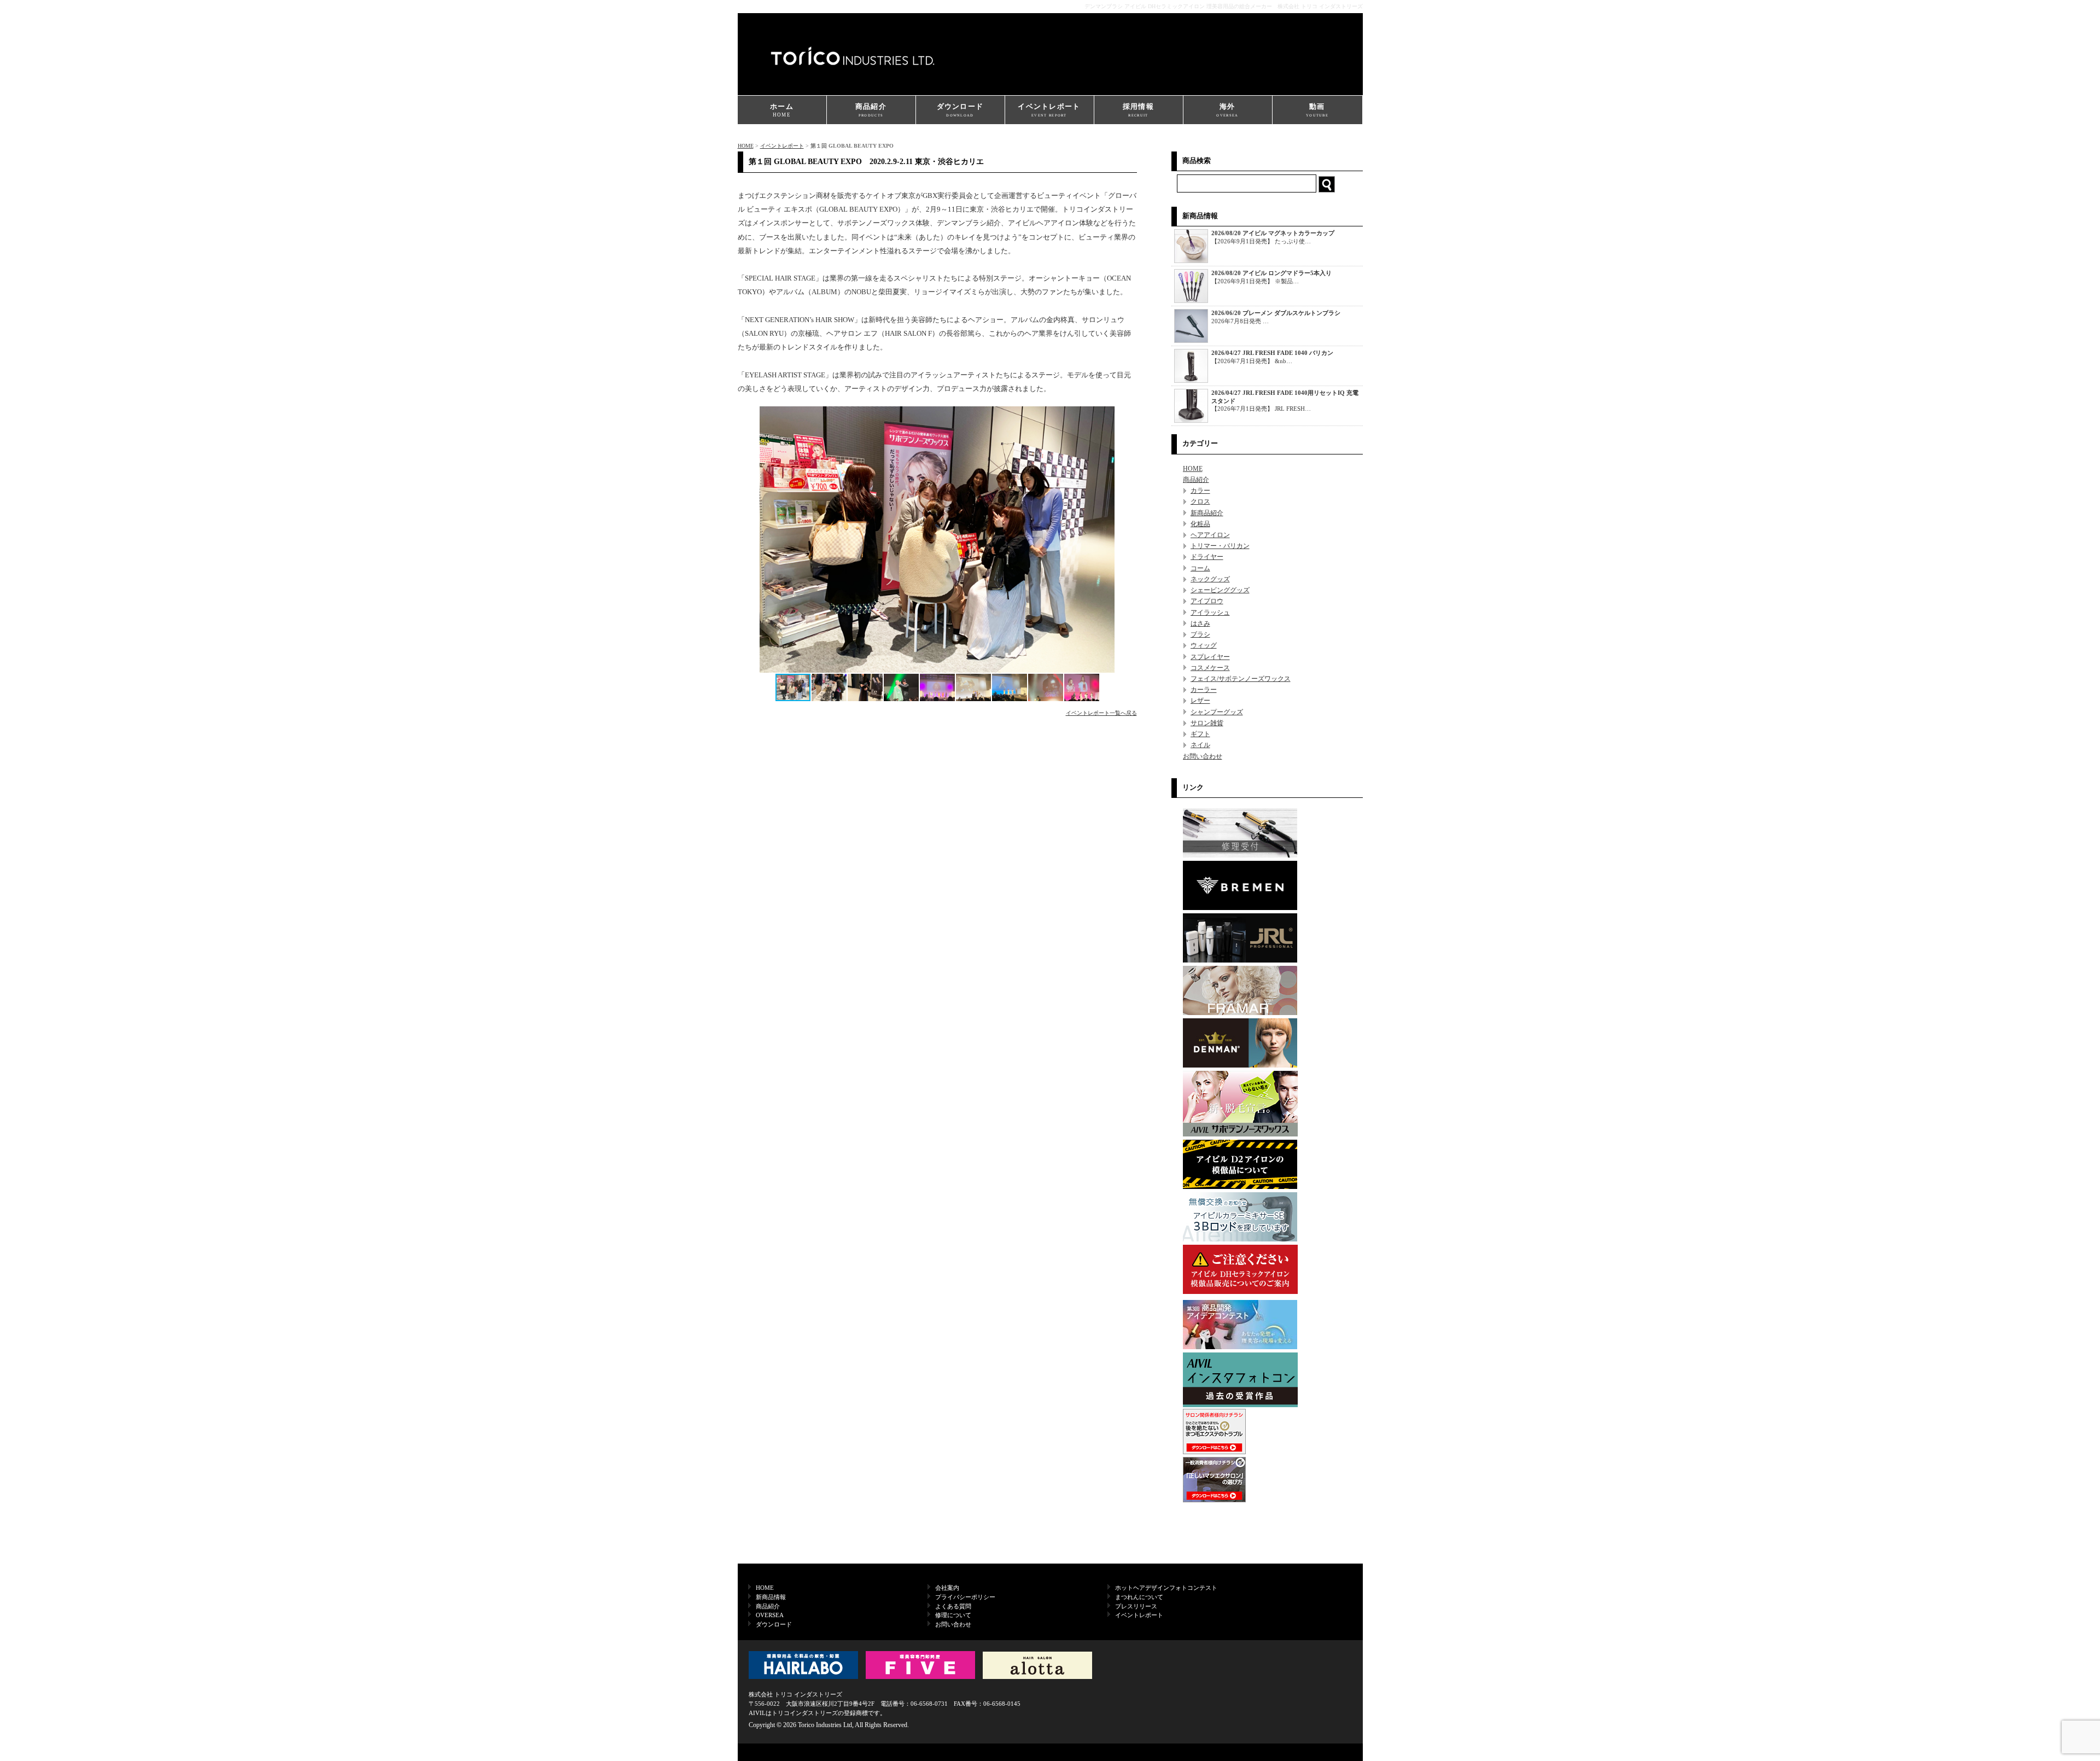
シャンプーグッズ (1217, 712)
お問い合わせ (1203, 756)
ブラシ (1200, 634)
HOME (746, 146)
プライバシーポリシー (965, 1597)
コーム (1200, 568)
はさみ (1200, 623)
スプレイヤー (1210, 657)
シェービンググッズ (1220, 590)
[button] (1127, 539)
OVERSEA (770, 1615)
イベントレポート (1049, 110)
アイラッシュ (1210, 613)
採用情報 (1138, 110)
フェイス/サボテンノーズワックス (1241, 679)
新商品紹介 (1207, 513)
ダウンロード (960, 110)
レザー (1200, 701)
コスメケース (1210, 668)
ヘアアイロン (1210, 535)
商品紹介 (871, 110)
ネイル (1200, 745)
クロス (1200, 502)
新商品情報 (771, 1597)
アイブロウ (1207, 601)
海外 (1227, 110)
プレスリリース (1136, 1606)
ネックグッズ (1210, 579)
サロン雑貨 (1207, 723)
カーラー (1204, 690)
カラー (1200, 491)
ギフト (1200, 734)
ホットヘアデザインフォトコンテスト (1166, 1588)
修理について (953, 1615)
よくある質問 (953, 1606)
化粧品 (1200, 524)
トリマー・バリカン (1220, 546)
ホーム (782, 110)
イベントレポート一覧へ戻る (1101, 713)
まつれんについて (1139, 1597)
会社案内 (947, 1588)
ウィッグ (1204, 645)
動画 (1317, 110)
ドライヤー (1207, 557)
